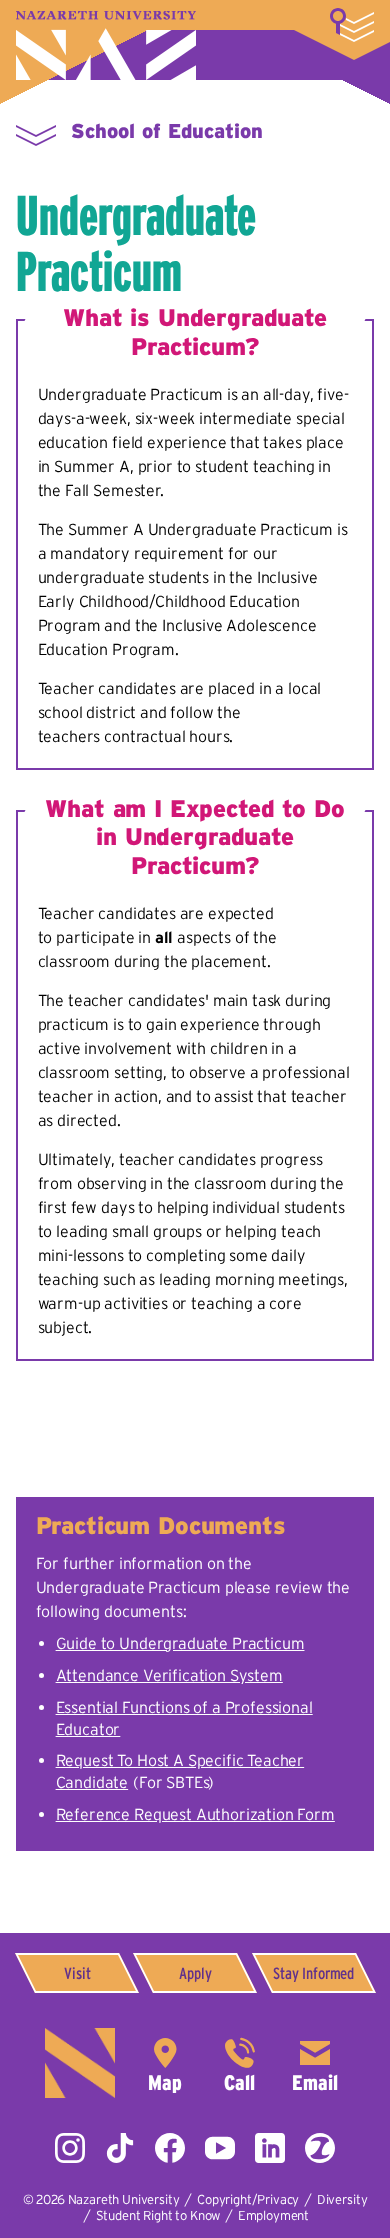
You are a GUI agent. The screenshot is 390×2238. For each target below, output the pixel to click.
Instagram (70, 2148)
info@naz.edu (315, 2063)
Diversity (342, 2199)
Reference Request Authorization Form (195, 1814)
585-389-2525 (240, 2063)
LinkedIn (270, 2148)
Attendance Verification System (169, 1675)
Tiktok (120, 2148)
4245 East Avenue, (165, 2063)
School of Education (167, 131)
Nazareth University (106, 45)
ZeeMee (320, 2148)
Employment (273, 2215)
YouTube (220, 2148)
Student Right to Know (158, 2215)
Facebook (170, 2148)
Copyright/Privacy (248, 2199)
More (352, 25)
